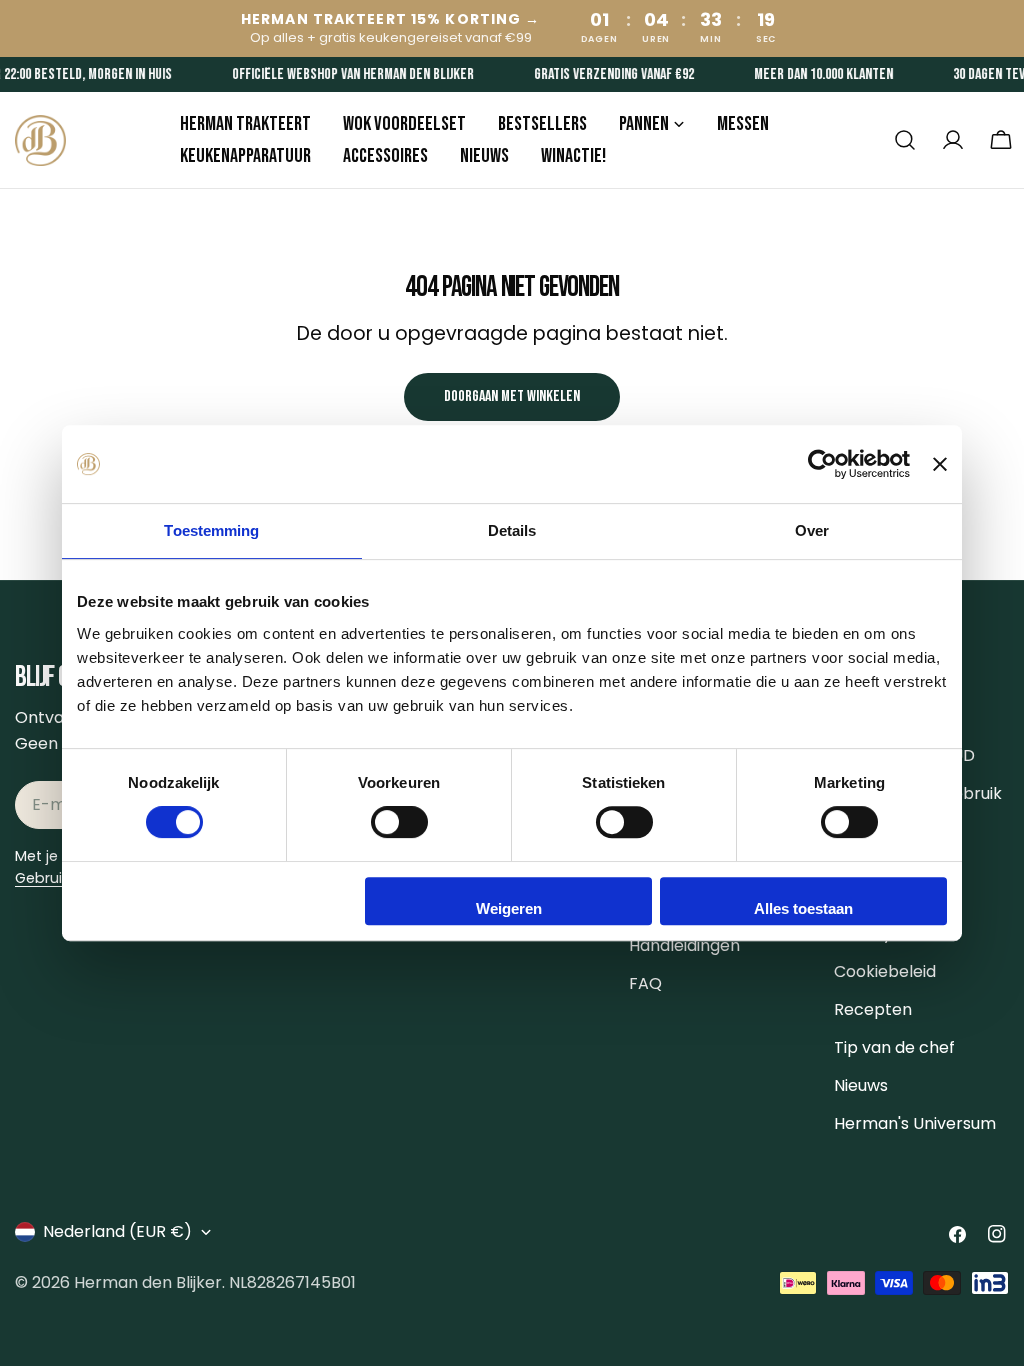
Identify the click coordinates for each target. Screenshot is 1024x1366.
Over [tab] (812, 530)
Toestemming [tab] (211, 530)
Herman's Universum (915, 1123)
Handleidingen (684, 945)
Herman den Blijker (148, 1282)
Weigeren (509, 908)
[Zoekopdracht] (905, 140)
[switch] (399, 822)
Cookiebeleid (885, 971)
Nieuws (861, 1085)
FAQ (645, 983)
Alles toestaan (803, 908)
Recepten (873, 1009)
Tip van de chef (894, 1047)
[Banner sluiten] (940, 464)
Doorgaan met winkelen (512, 396)
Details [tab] (512, 530)
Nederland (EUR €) (117, 1231)
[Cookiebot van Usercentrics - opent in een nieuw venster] (822, 464)
